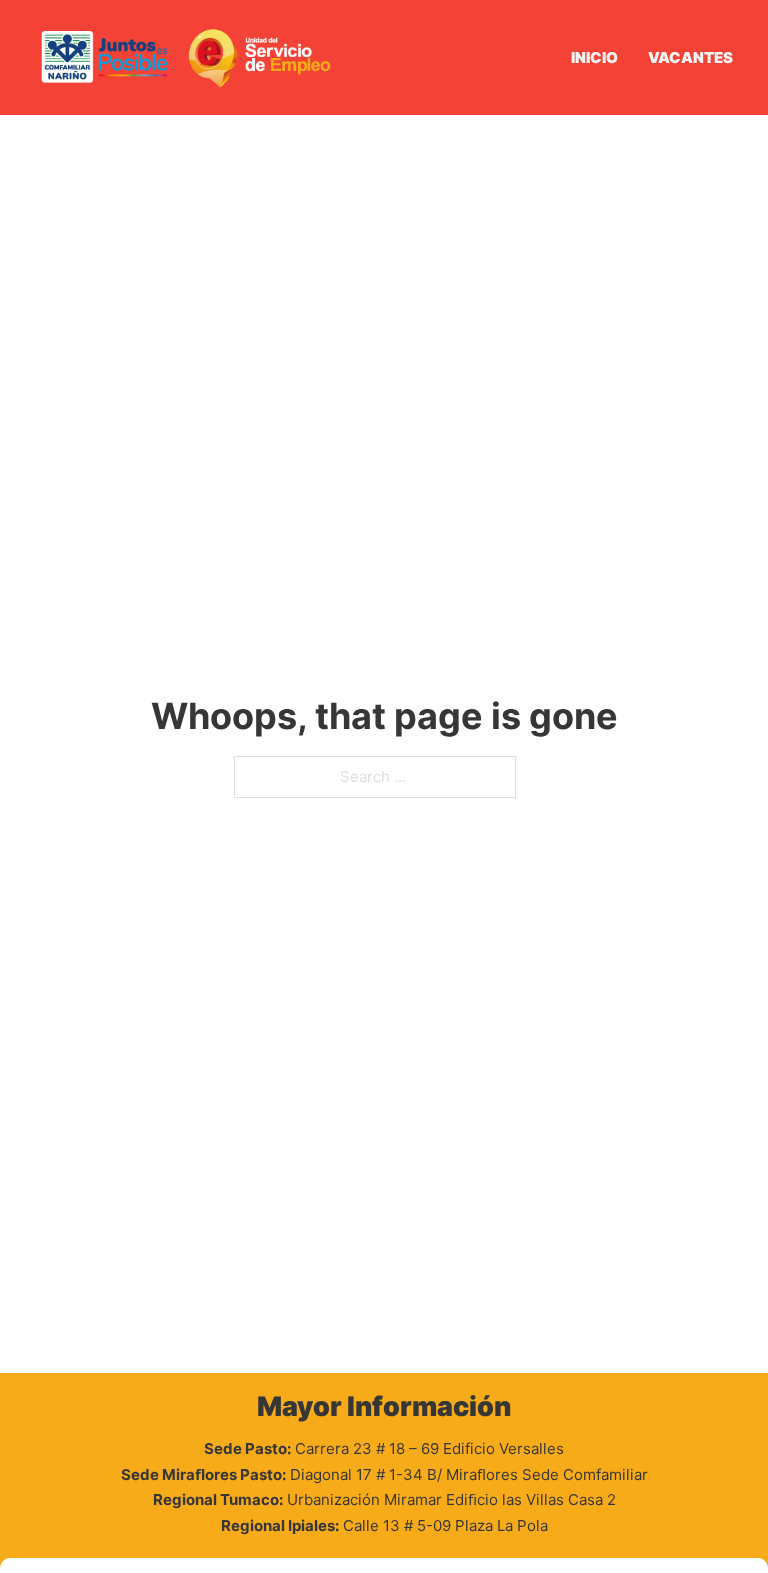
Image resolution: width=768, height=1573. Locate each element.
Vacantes (690, 57)
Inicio (594, 57)
